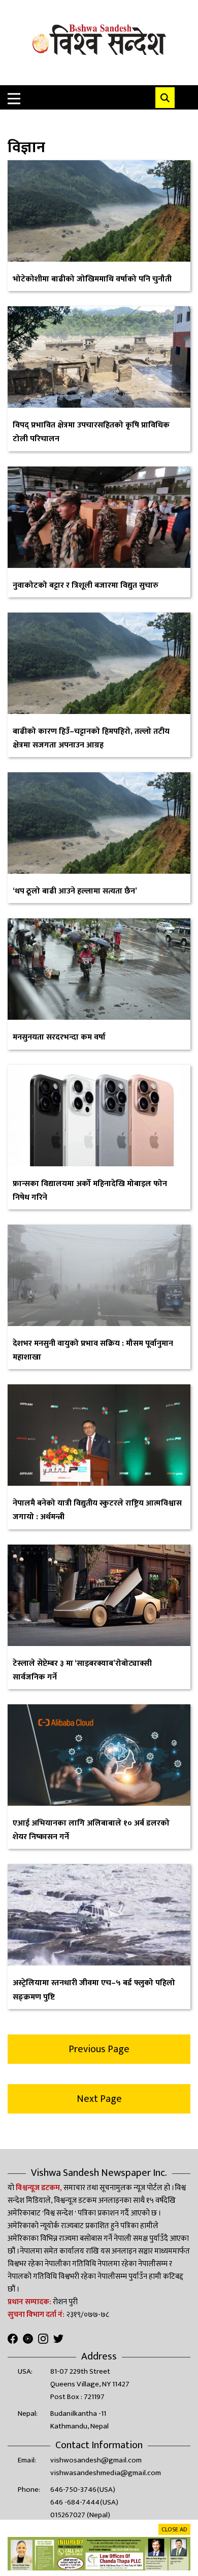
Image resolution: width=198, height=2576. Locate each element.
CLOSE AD (174, 2529)
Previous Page (99, 2049)
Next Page (99, 2099)
